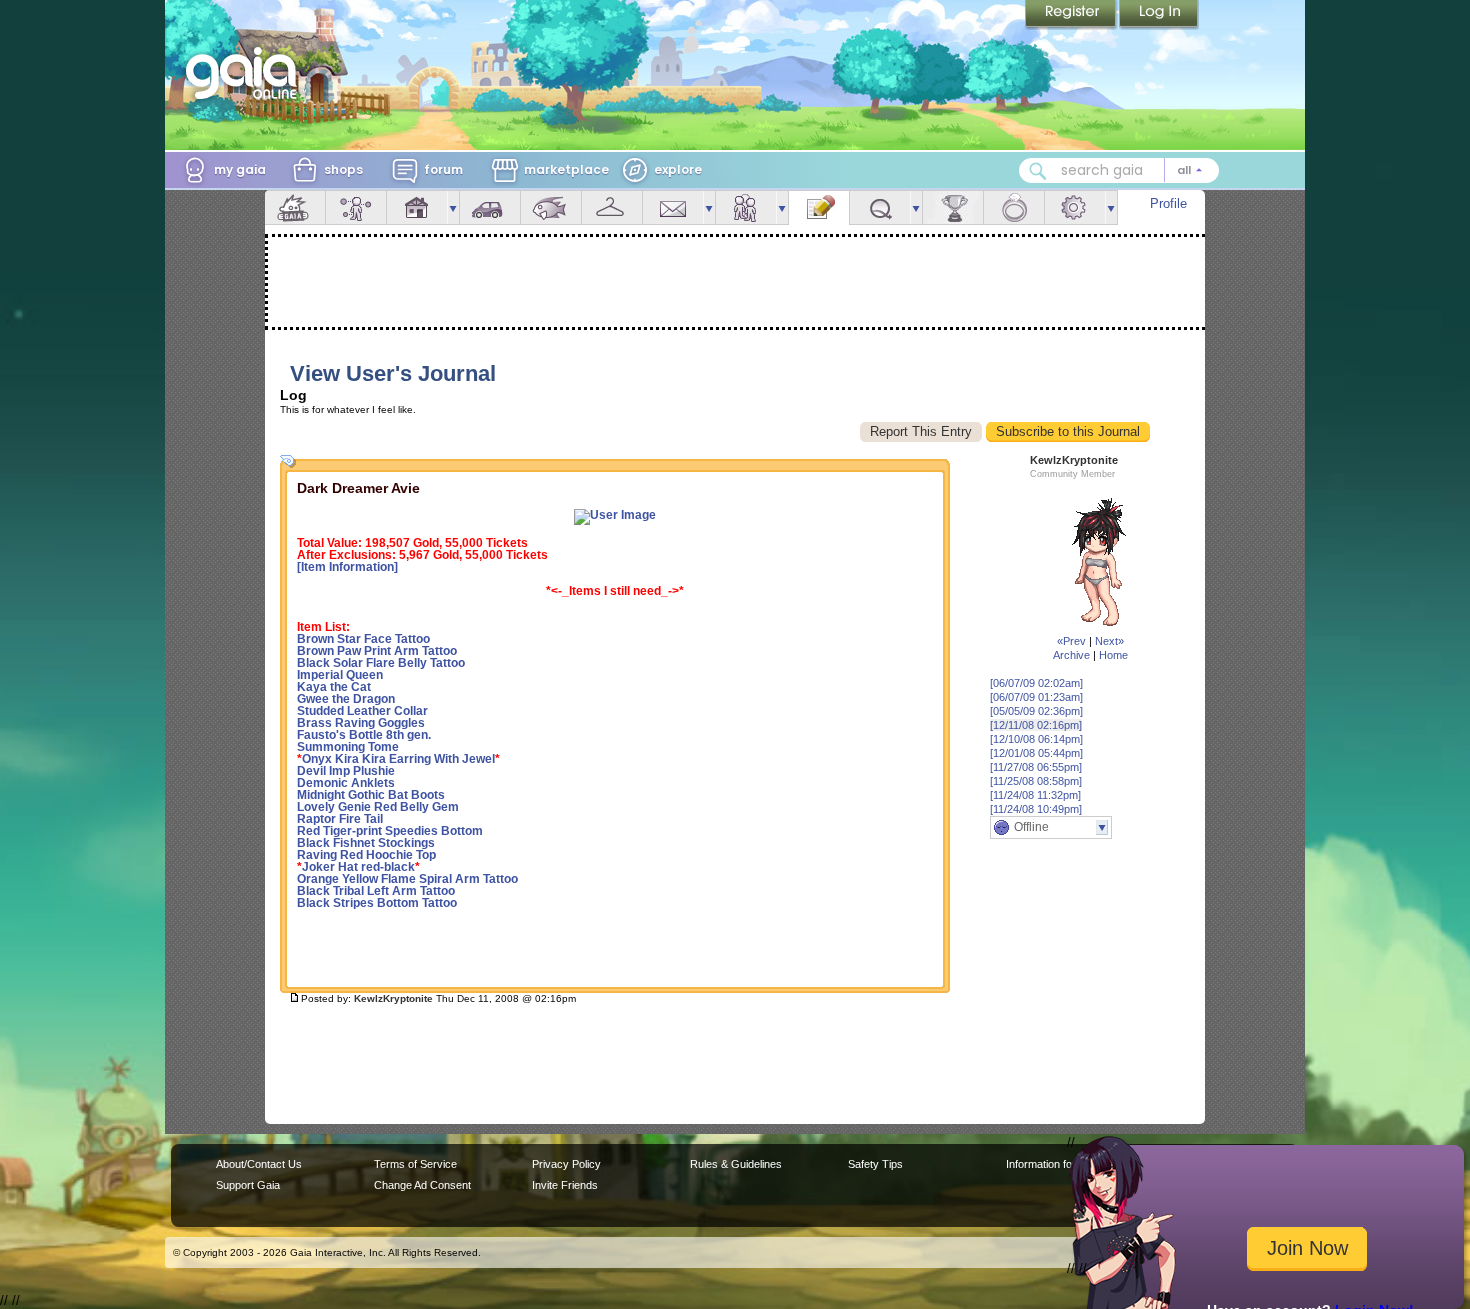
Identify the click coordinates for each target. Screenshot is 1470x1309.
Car (490, 207)
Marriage (1014, 207)
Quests (880, 207)
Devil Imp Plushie (346, 771)
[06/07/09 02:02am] (1036, 683)
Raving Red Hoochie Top (366, 855)
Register (1072, 15)
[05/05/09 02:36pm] (1036, 711)
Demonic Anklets (346, 783)
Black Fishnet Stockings (366, 843)
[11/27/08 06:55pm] (1036, 767)
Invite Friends (565, 1185)
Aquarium (551, 207)
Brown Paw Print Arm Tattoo (377, 651)
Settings (1075, 207)
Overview (295, 207)
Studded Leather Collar (362, 711)
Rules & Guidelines (736, 1164)
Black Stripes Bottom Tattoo (377, 903)
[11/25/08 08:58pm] (1036, 781)
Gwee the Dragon (346, 699)
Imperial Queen (340, 675)
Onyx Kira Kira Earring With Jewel (398, 759)
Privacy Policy (566, 1164)
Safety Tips (875, 1164)
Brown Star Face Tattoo (363, 639)
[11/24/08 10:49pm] (1036, 809)
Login (1159, 15)
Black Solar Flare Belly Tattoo (381, 663)
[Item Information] (347, 567)
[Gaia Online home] (246, 73)
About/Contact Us (259, 1164)
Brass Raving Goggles (361, 723)
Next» (1109, 641)
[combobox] (1119, 170)
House (417, 207)
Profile (1168, 203)
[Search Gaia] (1038, 171)
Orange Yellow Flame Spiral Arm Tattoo (407, 879)
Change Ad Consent (422, 1185)
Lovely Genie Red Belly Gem (378, 807)
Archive (1071, 655)
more (453, 207)
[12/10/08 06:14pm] (1036, 739)
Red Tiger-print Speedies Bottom (390, 831)
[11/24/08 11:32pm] (1035, 795)
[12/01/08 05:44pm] (1036, 753)
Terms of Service (415, 1164)
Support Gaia (248, 1185)
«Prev (1071, 641)
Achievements (953, 207)
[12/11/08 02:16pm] (1036, 725)
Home (1113, 655)
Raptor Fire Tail (340, 819)
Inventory (612, 207)
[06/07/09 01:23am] (1036, 697)
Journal (819, 207)
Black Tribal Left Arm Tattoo (376, 891)
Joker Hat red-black (358, 867)
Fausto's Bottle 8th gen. (364, 735)
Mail (673, 207)
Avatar (356, 207)
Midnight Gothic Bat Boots (371, 795)
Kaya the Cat (334, 687)
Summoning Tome (348, 747)
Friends (746, 207)
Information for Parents (1061, 1164)
